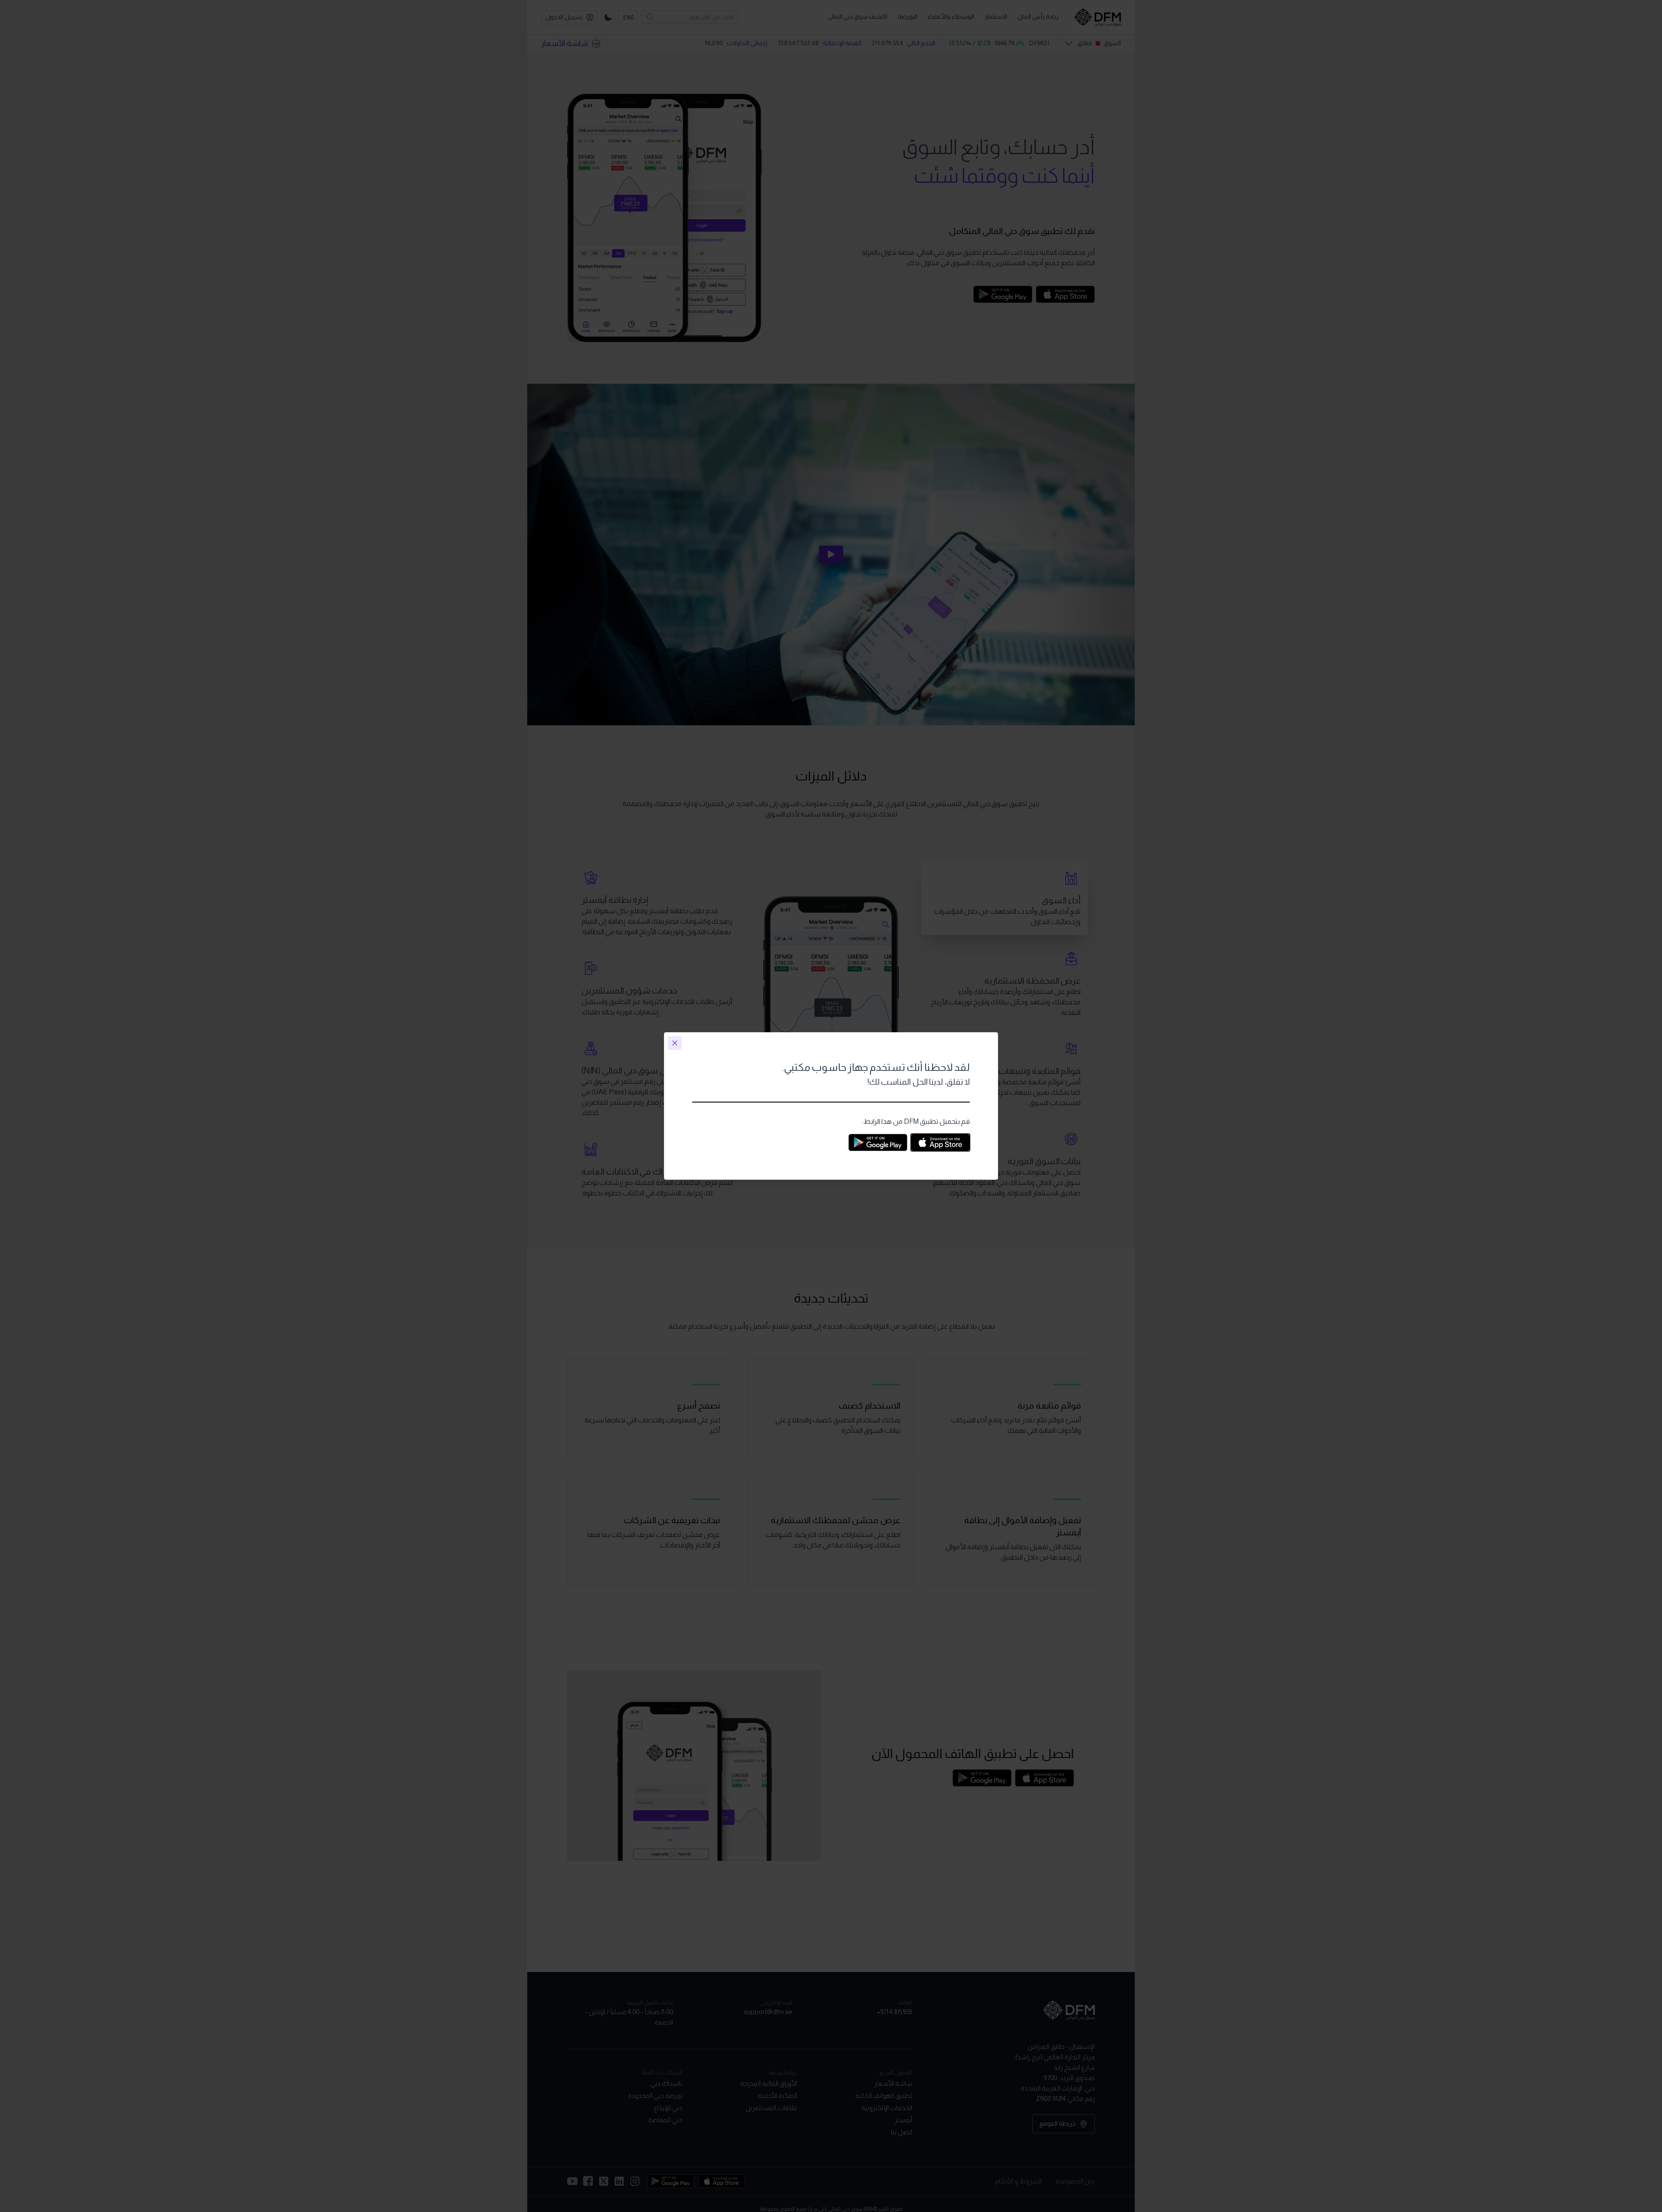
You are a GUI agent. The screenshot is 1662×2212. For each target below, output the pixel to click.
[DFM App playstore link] (878, 1142)
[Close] (675, 1043)
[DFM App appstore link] (940, 1142)
